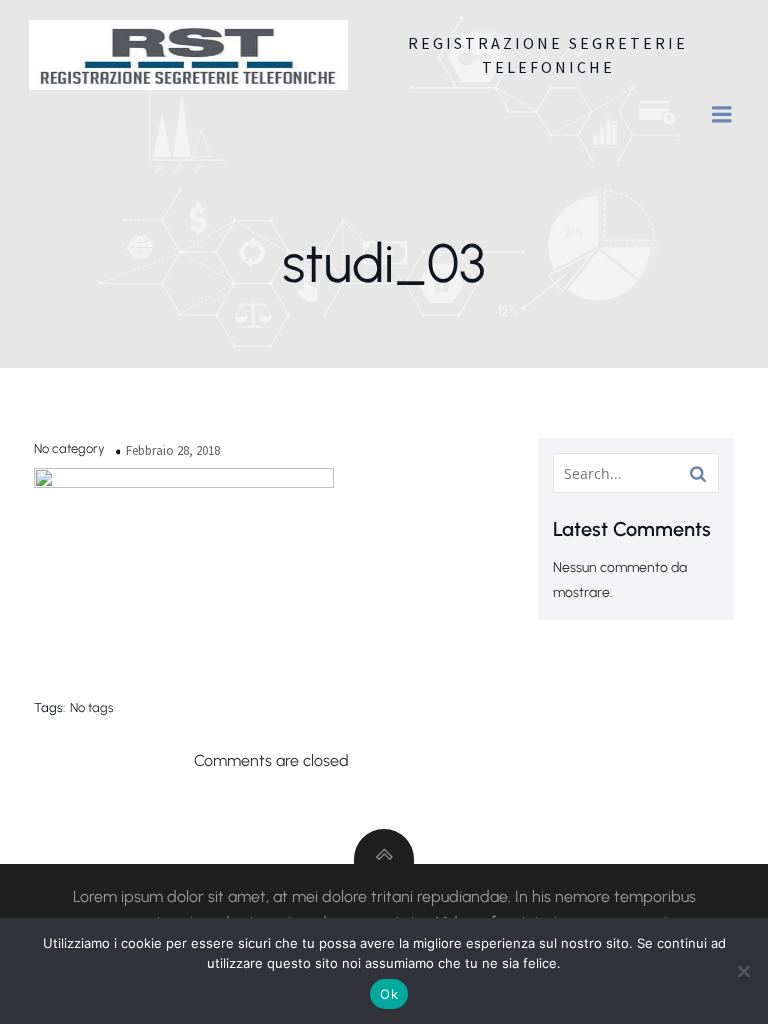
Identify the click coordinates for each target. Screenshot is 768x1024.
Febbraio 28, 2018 (173, 450)
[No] (743, 971)
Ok (389, 994)
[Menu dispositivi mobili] (722, 115)
